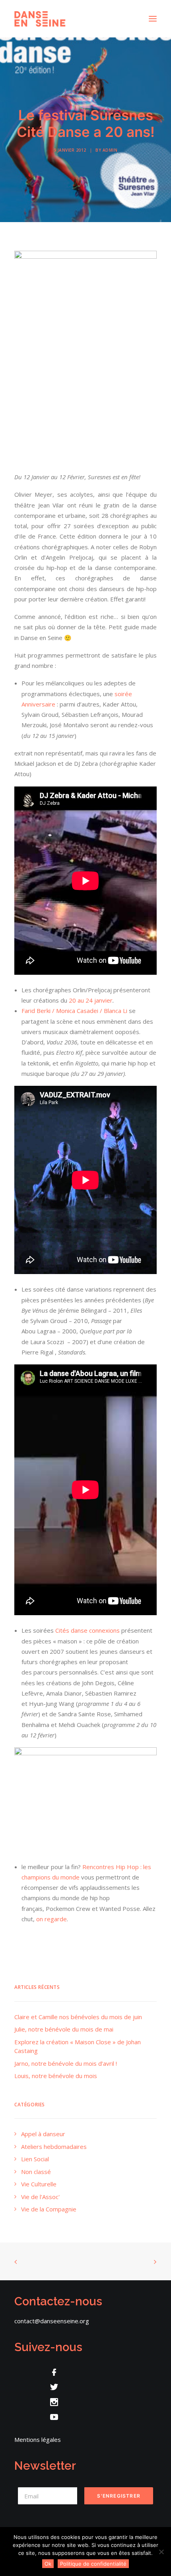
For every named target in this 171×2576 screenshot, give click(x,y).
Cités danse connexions (87, 1630)
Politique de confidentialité (93, 2564)
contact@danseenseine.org (52, 2321)
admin (110, 150)
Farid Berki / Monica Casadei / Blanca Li (74, 1011)
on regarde (51, 1919)
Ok (48, 2564)
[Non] (161, 2552)
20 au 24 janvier (91, 1000)
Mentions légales (38, 2439)
